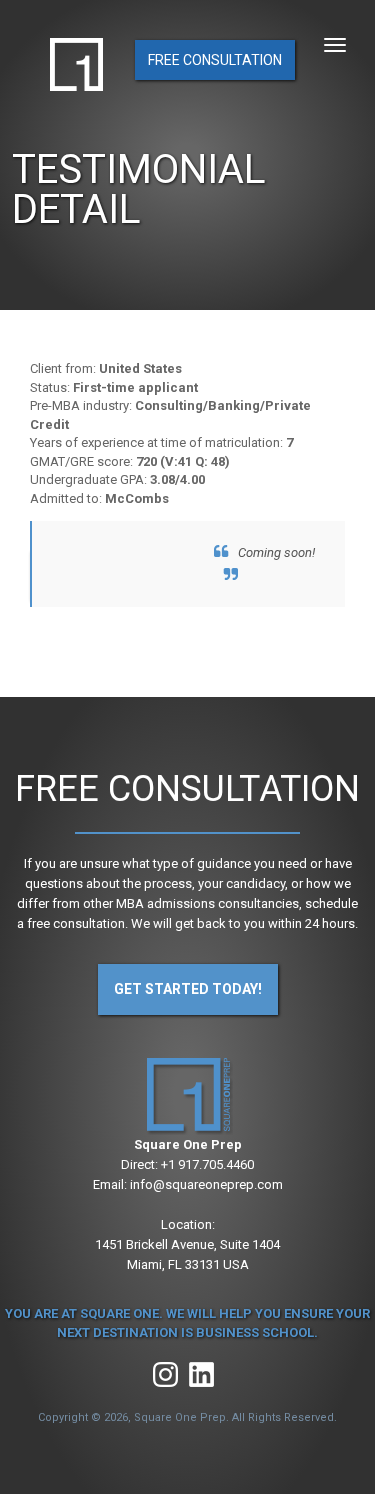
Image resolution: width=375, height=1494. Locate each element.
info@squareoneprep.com (206, 1184)
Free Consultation (215, 60)
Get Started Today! (188, 989)
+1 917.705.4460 (207, 1164)
